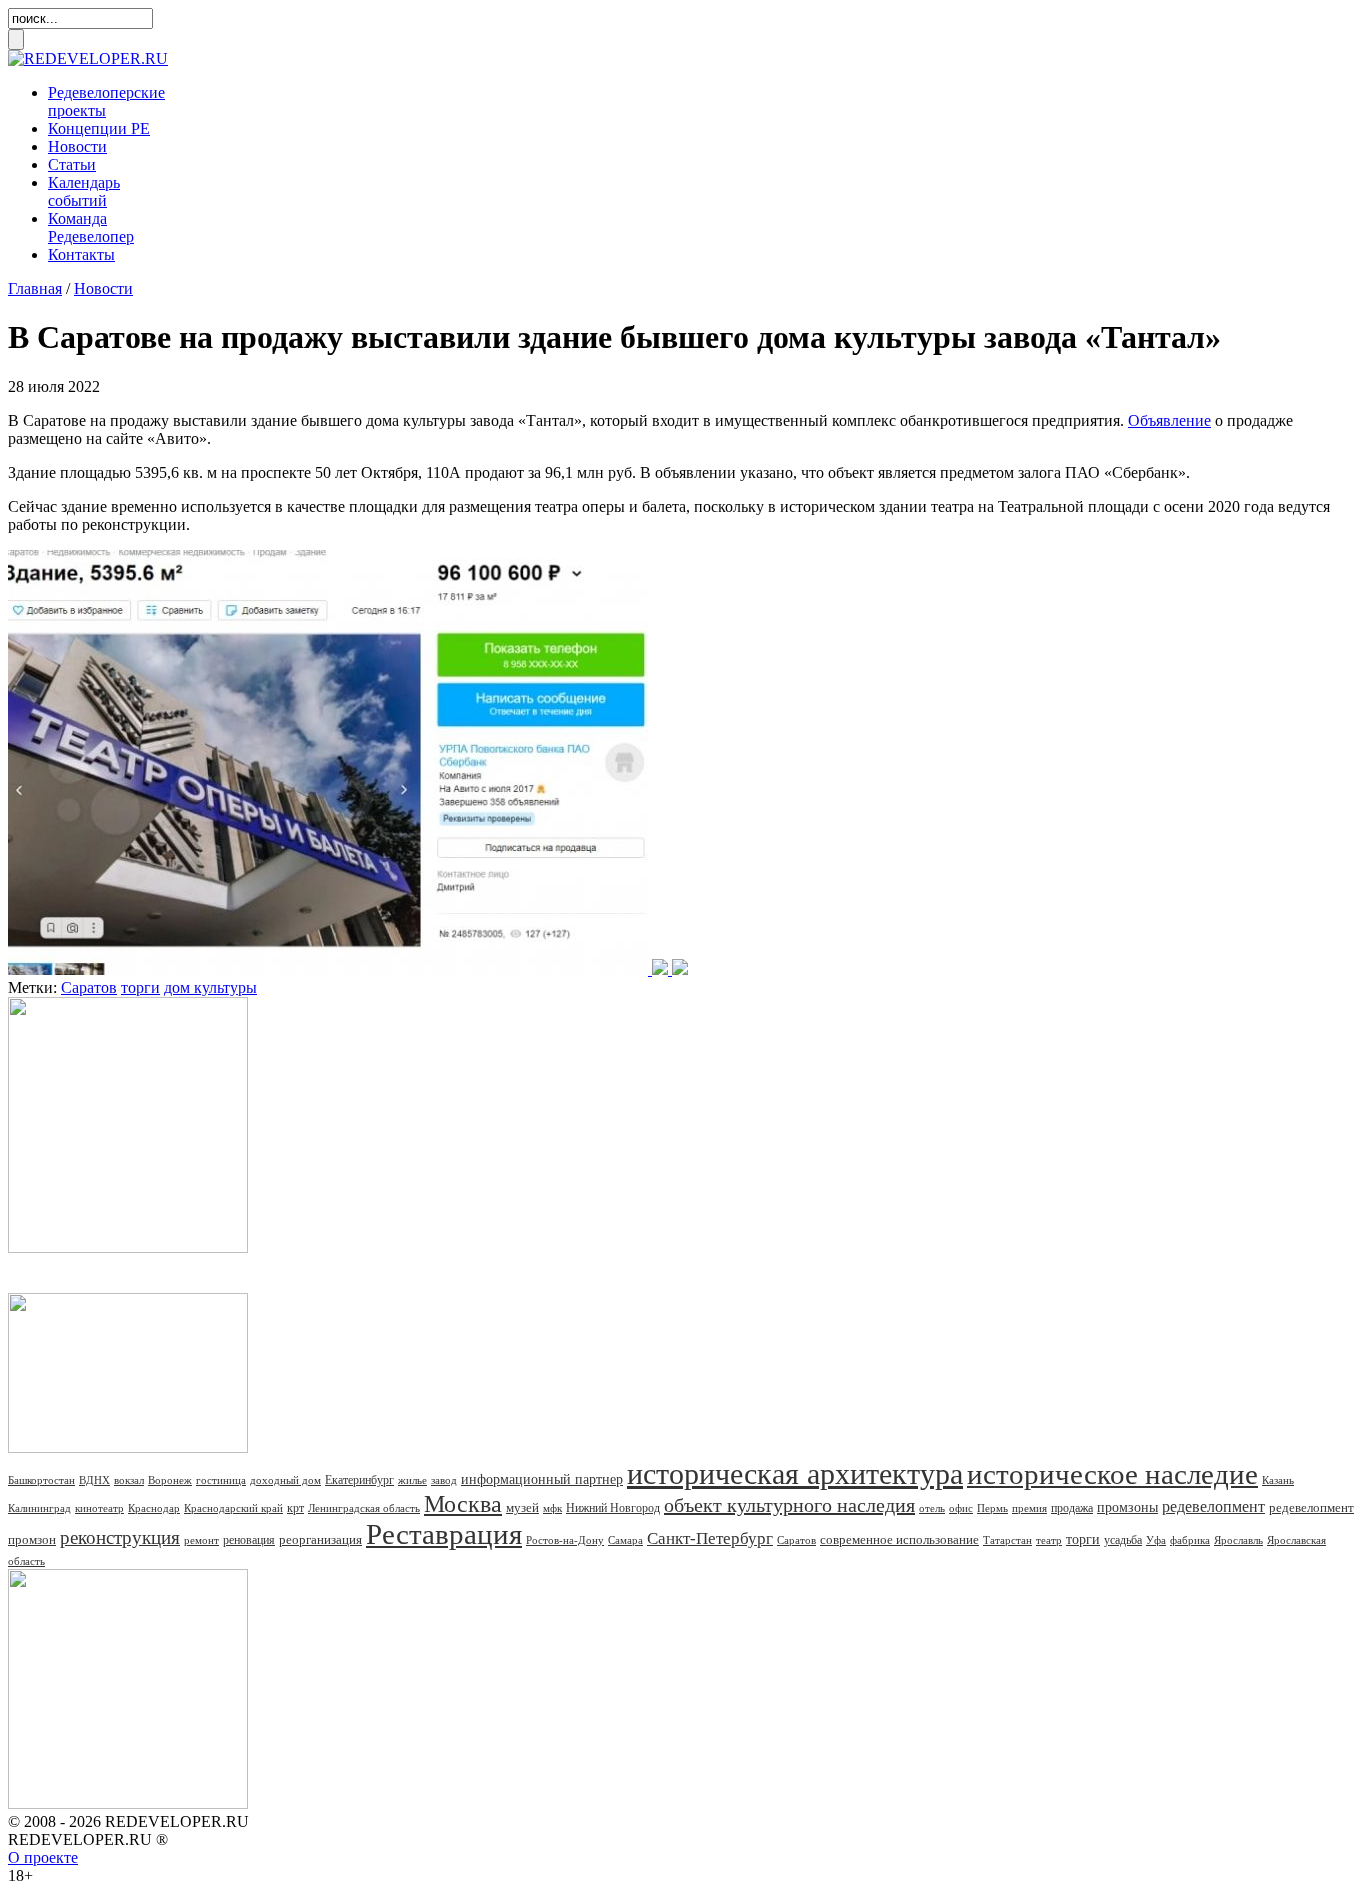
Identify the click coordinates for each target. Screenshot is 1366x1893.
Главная (35, 288)
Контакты (81, 254)
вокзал (129, 1480)
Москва (463, 1504)
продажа (1072, 1508)
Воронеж (170, 1480)
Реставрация (444, 1534)
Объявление (1169, 420)
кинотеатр (99, 1508)
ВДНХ (94, 1480)
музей (522, 1507)
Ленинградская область (364, 1508)
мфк (552, 1508)
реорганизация (320, 1539)
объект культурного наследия (789, 1505)
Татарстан (1007, 1540)
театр (1049, 1540)
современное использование (899, 1539)
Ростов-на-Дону (565, 1540)
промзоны (1127, 1507)
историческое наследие (1112, 1474)
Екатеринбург (359, 1480)
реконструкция (120, 1537)
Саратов (89, 987)
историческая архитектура (795, 1473)
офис (961, 1508)
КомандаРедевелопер (91, 227)
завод (444, 1480)
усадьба (1123, 1540)
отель (932, 1508)
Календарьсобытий (84, 191)
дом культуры (210, 987)
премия (1029, 1508)
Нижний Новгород (613, 1508)
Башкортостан (41, 1480)
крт (295, 1508)
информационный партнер (542, 1479)
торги (140, 987)
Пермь (992, 1508)
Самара (625, 1540)
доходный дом (285, 1480)
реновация (249, 1540)
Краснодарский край (233, 1508)
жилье (412, 1480)
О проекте (43, 1857)
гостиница (221, 1480)
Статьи (72, 164)
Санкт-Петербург (710, 1538)
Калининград (39, 1508)
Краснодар (154, 1508)
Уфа (1156, 1540)
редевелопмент (1213, 1506)
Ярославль (1238, 1540)
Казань (1278, 1480)
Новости (77, 146)
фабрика (1190, 1540)
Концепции (99, 128)
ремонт (201, 1540)
